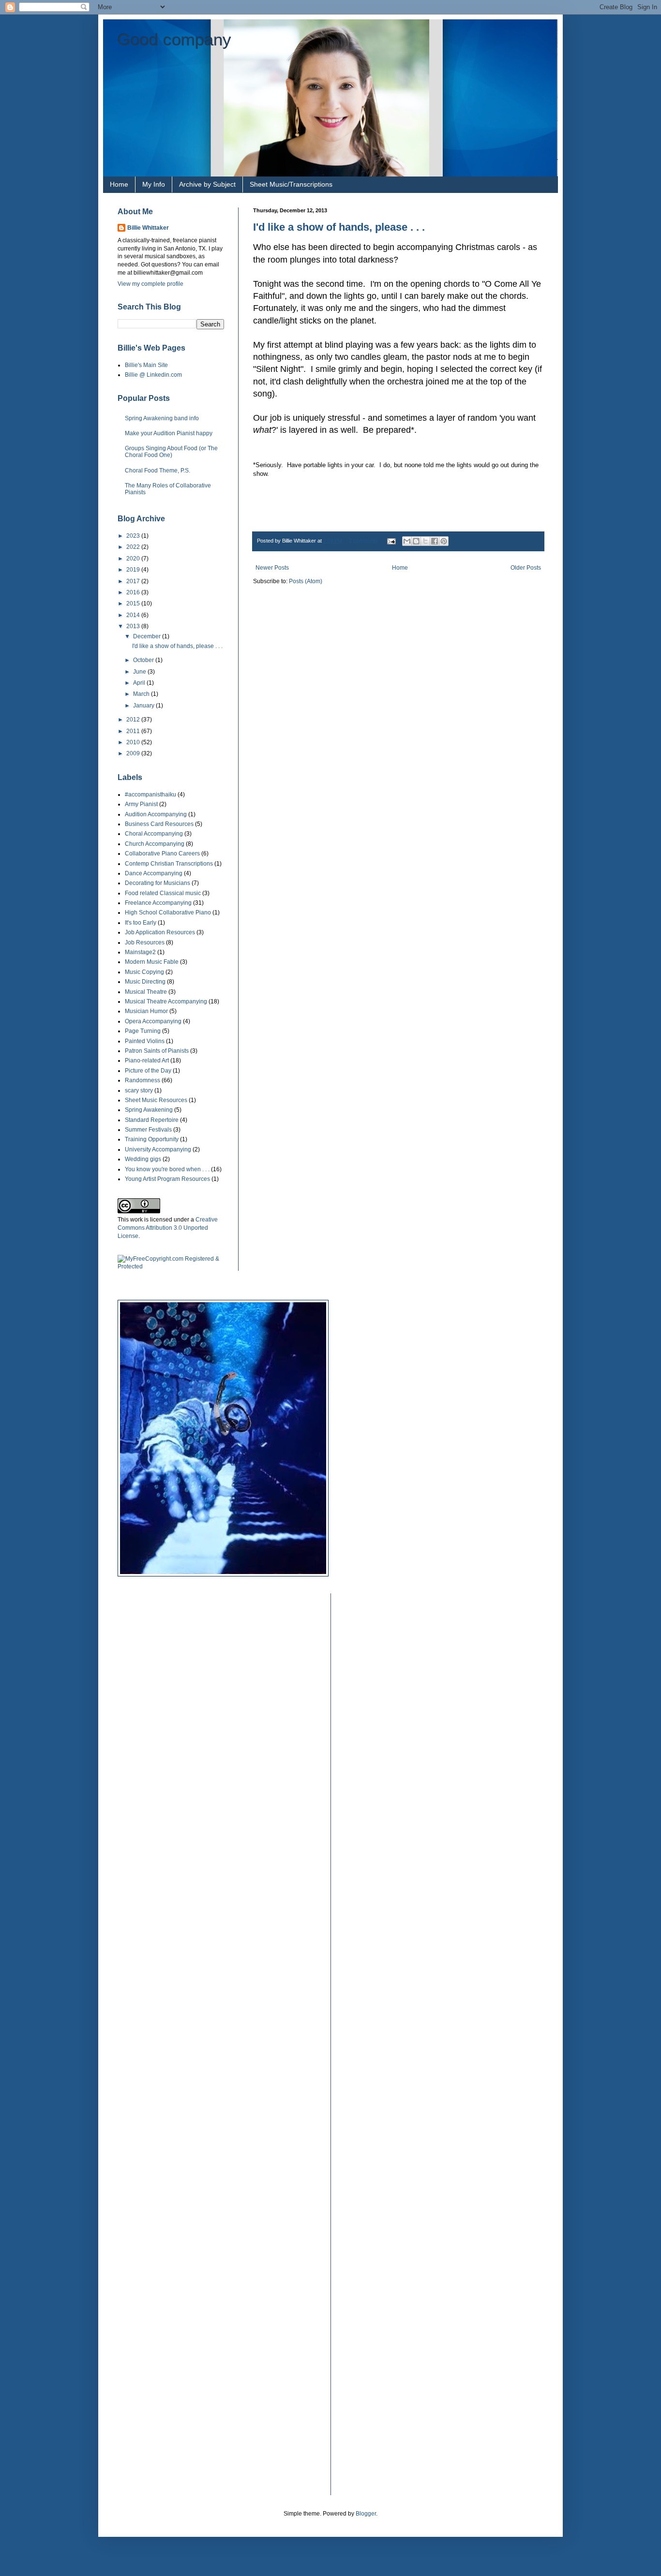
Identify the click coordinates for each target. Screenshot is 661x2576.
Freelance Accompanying (158, 903)
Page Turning (143, 1031)
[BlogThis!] (416, 541)
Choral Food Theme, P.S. (158, 471)
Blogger (366, 2514)
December (148, 636)
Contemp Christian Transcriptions (169, 864)
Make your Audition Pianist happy (169, 433)
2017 (134, 581)
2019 (134, 570)
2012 (134, 720)
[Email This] (407, 541)
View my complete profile (150, 284)
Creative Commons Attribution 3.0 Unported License (168, 1228)
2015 (134, 604)
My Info (154, 184)
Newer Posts (272, 568)
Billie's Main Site (146, 365)
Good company (174, 39)
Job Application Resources (160, 932)
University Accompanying (158, 1149)
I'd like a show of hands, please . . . (339, 227)
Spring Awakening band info (162, 418)
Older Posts (526, 568)
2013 (134, 626)
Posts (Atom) (306, 581)
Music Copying (144, 972)
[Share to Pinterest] (444, 541)
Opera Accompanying (153, 1021)
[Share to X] (425, 541)
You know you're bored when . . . (167, 1169)
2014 (134, 615)
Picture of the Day (148, 1071)
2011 (134, 731)
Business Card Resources (159, 824)
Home (119, 184)
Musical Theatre (146, 992)
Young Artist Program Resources (167, 1179)
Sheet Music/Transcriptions (291, 184)
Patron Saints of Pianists (157, 1051)
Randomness (143, 1080)
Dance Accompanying (154, 873)
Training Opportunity (152, 1139)
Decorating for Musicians (158, 883)
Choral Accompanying (154, 834)
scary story (139, 1090)
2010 (134, 742)
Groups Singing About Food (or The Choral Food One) (171, 452)
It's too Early (141, 923)
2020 (134, 559)
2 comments (363, 541)
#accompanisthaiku (150, 795)
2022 (134, 547)
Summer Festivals (148, 1130)
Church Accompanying (155, 844)
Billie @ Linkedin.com (153, 375)
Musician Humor (146, 1011)
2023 (134, 536)
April (140, 683)
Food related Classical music (163, 893)
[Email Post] (391, 541)
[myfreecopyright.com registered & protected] (171, 1266)
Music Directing (145, 982)
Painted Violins (145, 1041)
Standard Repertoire (152, 1120)
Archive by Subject (207, 184)
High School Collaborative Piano (168, 913)
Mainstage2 (140, 952)
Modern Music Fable (152, 962)
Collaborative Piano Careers (162, 854)
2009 (134, 753)
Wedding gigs (143, 1159)
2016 (134, 592)
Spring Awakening (149, 1110)
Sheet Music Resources (156, 1100)
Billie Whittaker (148, 228)
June (140, 672)
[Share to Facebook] (435, 541)
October (144, 660)
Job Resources (145, 942)
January (144, 706)
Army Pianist (141, 804)
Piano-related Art (147, 1060)
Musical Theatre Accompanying (166, 1001)
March (142, 694)
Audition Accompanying (156, 814)
